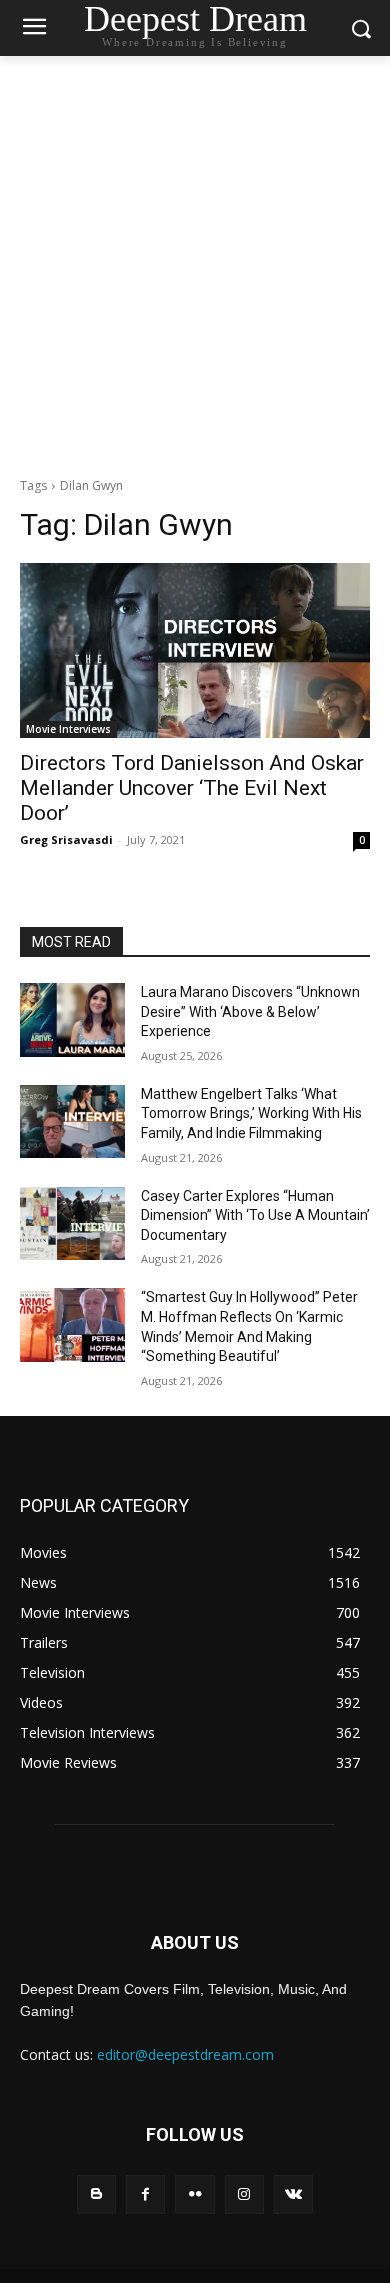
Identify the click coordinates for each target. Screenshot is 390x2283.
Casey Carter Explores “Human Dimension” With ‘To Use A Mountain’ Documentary (255, 1215)
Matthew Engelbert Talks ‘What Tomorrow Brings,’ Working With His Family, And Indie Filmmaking (251, 1113)
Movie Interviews (68, 729)
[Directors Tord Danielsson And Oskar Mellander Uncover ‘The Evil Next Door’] (195, 650)
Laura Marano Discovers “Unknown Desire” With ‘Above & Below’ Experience (250, 1011)
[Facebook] (145, 2194)
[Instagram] (244, 2194)
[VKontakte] (293, 2194)
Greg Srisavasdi (66, 839)
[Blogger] (96, 2194)
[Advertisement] (195, 261)
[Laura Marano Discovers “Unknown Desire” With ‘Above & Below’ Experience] (72, 1020)
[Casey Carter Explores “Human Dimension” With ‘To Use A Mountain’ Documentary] (72, 1224)
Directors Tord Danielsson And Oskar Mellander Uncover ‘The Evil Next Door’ (192, 788)
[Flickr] (194, 2194)
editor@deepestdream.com (185, 2054)
